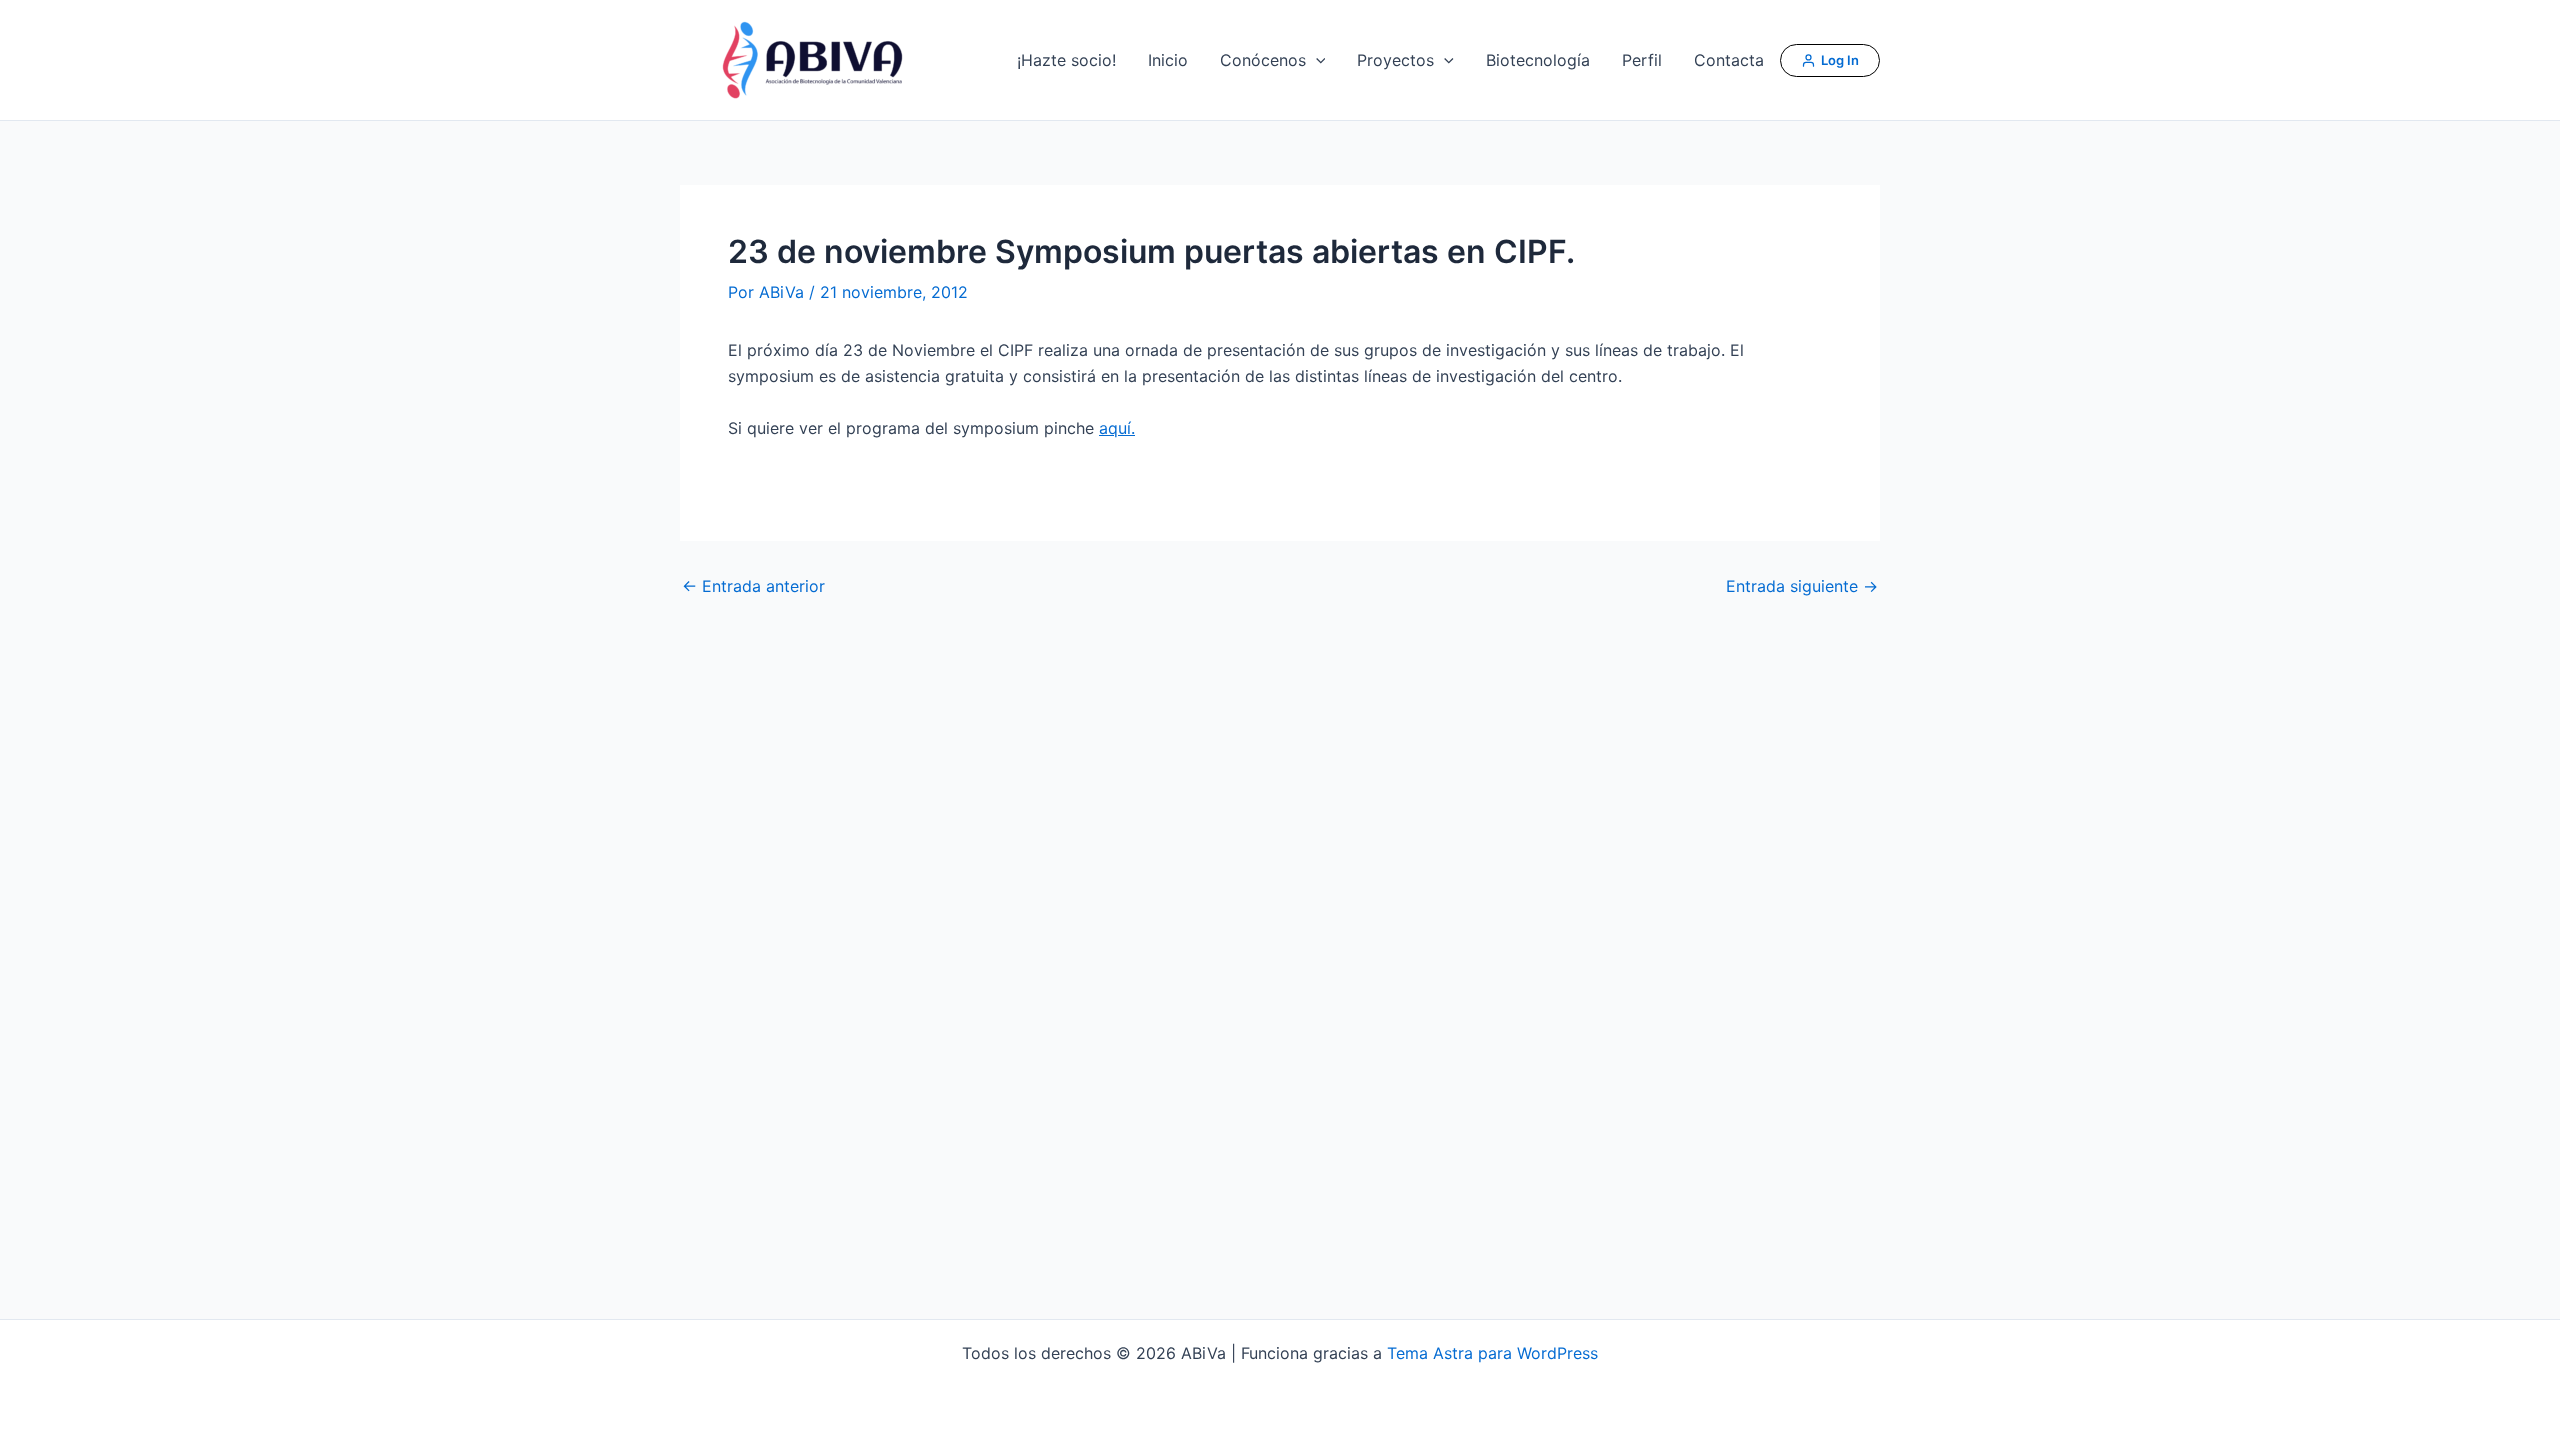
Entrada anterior (753, 586)
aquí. (1117, 428)
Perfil (1642, 60)
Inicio (1168, 60)
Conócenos (1263, 60)
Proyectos (1395, 60)
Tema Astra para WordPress (1492, 1353)
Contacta (1729, 60)
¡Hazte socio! (1066, 60)
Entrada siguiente (1802, 586)
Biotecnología (1538, 60)
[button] (1316, 60)
